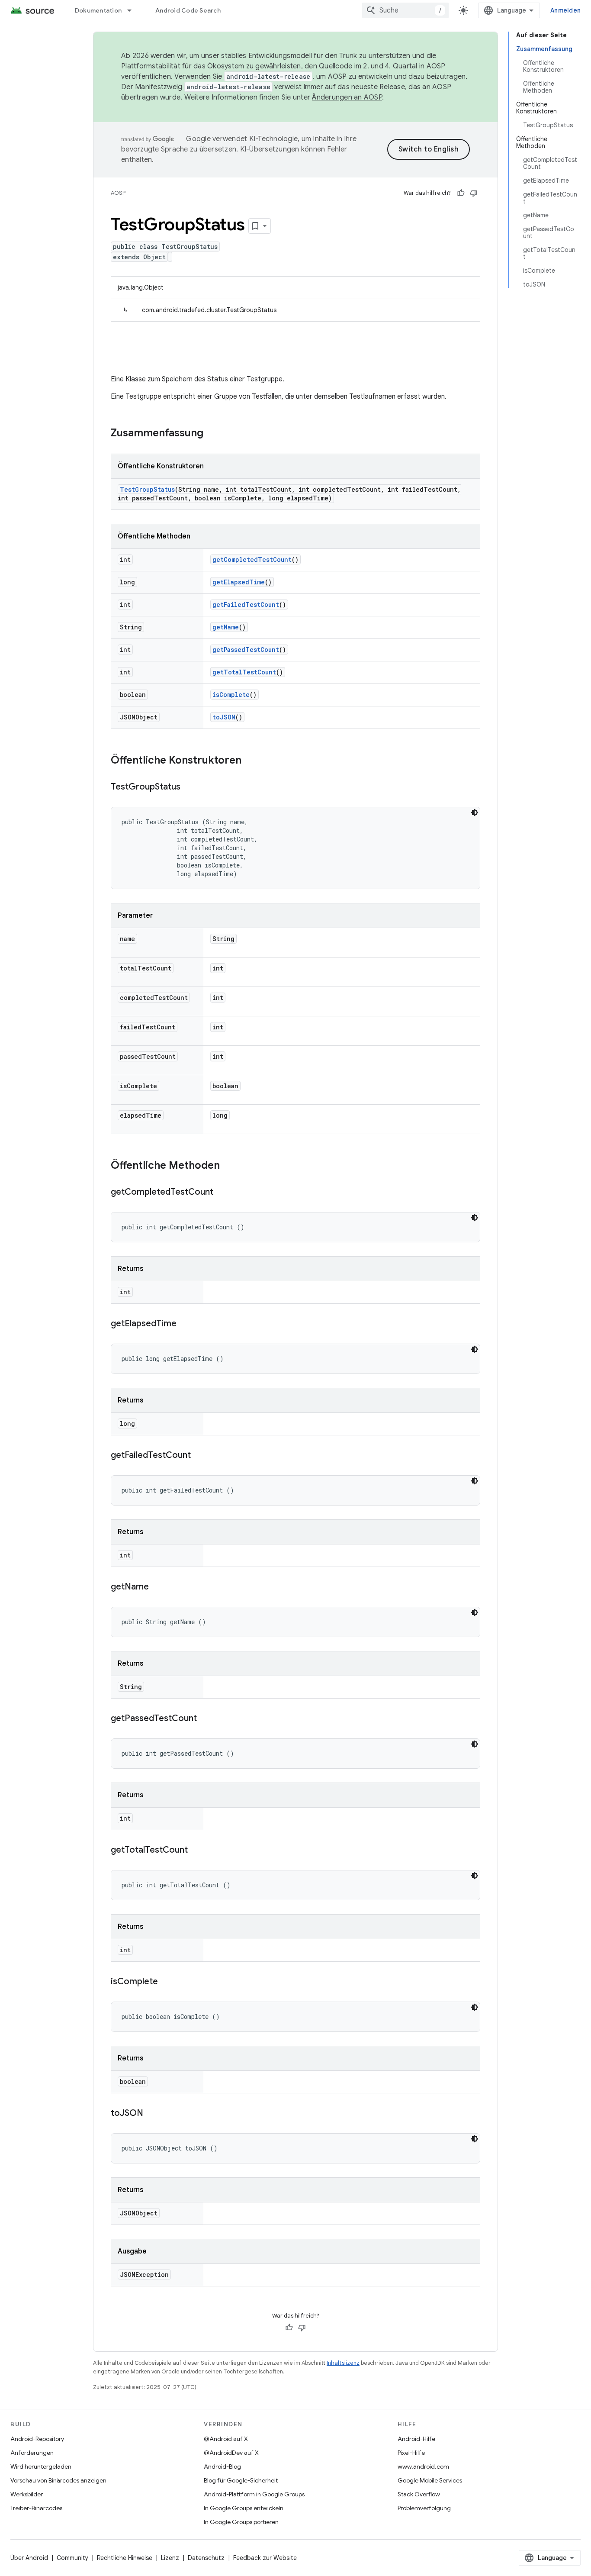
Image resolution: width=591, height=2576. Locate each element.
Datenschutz (206, 2558)
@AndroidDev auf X (231, 2453)
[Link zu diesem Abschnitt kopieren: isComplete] (167, 1982)
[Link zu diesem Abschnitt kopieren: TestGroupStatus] (189, 787)
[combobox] (405, 10)
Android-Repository (37, 2439)
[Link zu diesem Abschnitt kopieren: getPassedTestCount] (206, 1719)
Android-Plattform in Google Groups (254, 2494)
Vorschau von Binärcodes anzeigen (58, 2480)
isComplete (231, 695)
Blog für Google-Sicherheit (241, 2480)
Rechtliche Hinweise (125, 2558)
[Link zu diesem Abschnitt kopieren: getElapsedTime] (185, 1324)
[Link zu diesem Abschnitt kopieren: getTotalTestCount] (196, 1851)
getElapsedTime (239, 582)
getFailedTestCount (246, 605)
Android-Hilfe (416, 2439)
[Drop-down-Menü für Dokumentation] (133, 10)
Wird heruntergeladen (41, 2466)
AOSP (118, 193)
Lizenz (170, 2558)
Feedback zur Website (265, 2558)
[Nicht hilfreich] (474, 193)
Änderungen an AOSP (347, 97)
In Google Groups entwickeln (244, 2508)
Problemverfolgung (424, 2508)
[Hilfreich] (461, 193)
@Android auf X (226, 2439)
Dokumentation (98, 10)
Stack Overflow (419, 2494)
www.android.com (423, 2466)
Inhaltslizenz (343, 2363)
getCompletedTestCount (252, 559)
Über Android (29, 2558)
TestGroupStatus (147, 489)
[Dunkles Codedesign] (475, 812)
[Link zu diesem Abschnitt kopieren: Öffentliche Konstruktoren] (250, 761)
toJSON (224, 717)
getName (226, 627)
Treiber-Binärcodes (36, 2508)
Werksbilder (27, 2494)
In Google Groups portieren (241, 2522)
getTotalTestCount (244, 672)
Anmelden (565, 10)
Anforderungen (32, 2453)
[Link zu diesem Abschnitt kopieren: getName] (157, 1587)
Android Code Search (188, 10)
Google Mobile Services (430, 2480)
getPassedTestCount (246, 650)
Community (72, 2558)
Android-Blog (222, 2466)
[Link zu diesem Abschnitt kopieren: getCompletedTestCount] (222, 1193)
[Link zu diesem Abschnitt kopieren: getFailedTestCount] (199, 1456)
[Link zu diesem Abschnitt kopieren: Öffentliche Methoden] (228, 1166)
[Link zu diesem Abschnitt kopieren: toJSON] (152, 2114)
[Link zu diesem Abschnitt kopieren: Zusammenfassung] (212, 434)
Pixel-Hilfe (411, 2453)
